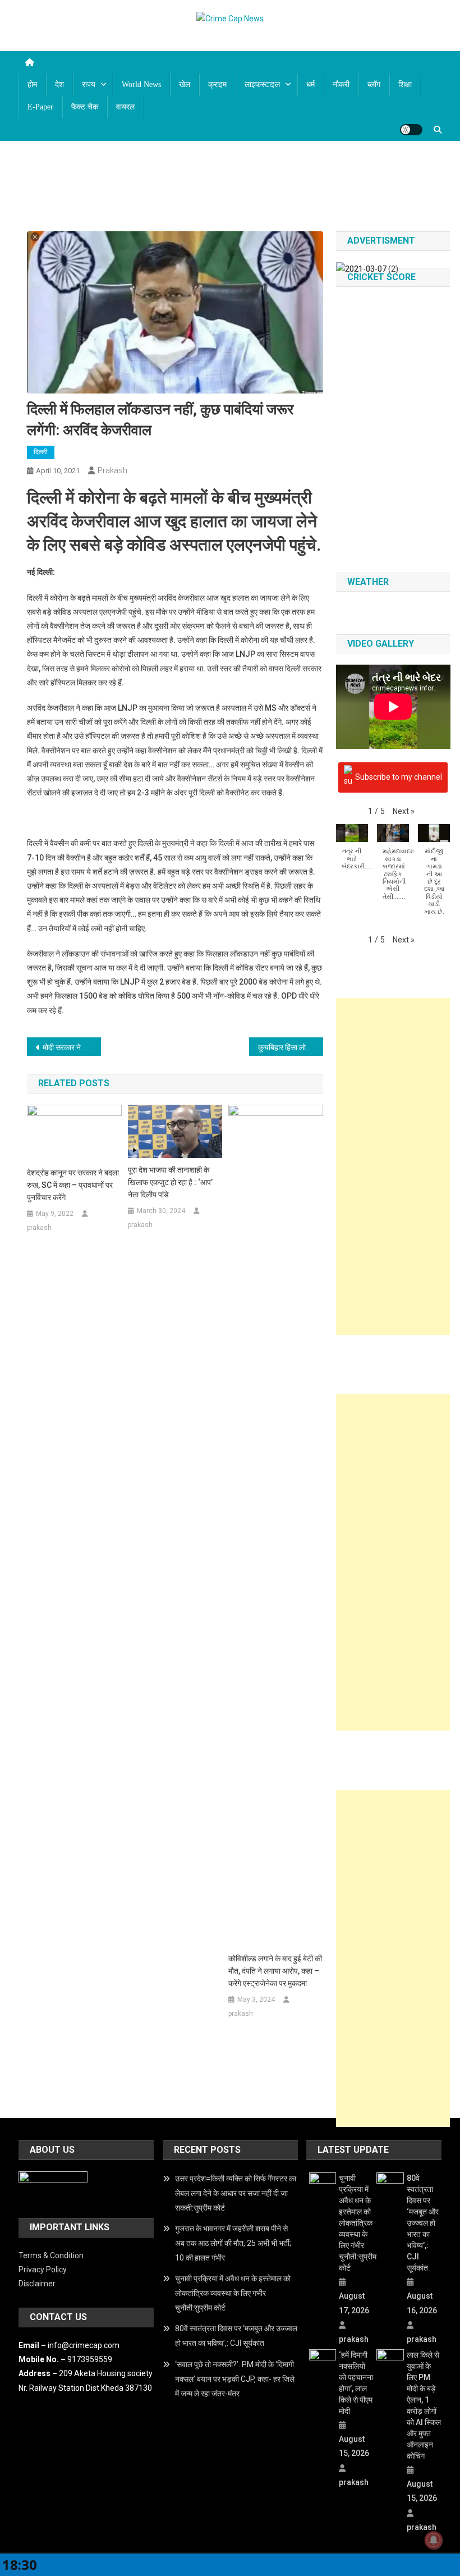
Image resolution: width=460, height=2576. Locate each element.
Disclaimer (37, 2284)
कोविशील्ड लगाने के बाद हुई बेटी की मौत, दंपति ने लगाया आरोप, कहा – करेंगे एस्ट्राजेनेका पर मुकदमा (275, 1971)
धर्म (311, 84)
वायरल (125, 107)
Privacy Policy (43, 2270)
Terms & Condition (51, 2255)
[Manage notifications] (434, 2540)
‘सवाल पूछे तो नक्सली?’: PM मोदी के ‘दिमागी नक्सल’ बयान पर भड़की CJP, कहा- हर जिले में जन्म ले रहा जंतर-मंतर (235, 2379)
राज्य (89, 84)
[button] (404, 811)
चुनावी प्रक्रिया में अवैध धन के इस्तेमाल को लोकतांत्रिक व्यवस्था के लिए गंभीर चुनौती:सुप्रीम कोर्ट (233, 2293)
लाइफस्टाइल (262, 84)
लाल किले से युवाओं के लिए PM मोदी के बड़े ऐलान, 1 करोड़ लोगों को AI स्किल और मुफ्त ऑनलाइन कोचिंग (424, 2405)
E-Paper (40, 107)
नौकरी (341, 84)
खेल (185, 84)
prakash (112, 470)
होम (32, 84)
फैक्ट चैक (85, 107)
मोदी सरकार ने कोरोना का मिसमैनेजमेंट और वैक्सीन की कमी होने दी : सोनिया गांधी (72, 1047)
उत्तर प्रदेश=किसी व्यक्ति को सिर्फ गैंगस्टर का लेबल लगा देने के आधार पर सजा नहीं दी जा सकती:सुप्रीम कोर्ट (236, 2193)
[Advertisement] (393, 1166)
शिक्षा (405, 84)
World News (141, 84)
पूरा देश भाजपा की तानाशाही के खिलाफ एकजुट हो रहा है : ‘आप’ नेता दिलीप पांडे (170, 1182)
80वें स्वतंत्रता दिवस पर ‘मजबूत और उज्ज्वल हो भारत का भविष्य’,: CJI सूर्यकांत (236, 2336)
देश (59, 84)
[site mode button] (411, 130)
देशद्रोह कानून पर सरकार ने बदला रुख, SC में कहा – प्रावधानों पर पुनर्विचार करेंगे (73, 1185)
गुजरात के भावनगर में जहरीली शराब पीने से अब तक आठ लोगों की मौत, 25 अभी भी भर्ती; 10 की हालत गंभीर (233, 2243)
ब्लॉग (374, 84)
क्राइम (217, 84)
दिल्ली (41, 452)
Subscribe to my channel (399, 776)
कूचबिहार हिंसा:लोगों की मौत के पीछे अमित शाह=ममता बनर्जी (291, 1047)
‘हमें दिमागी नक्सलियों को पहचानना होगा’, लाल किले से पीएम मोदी (356, 2383)
